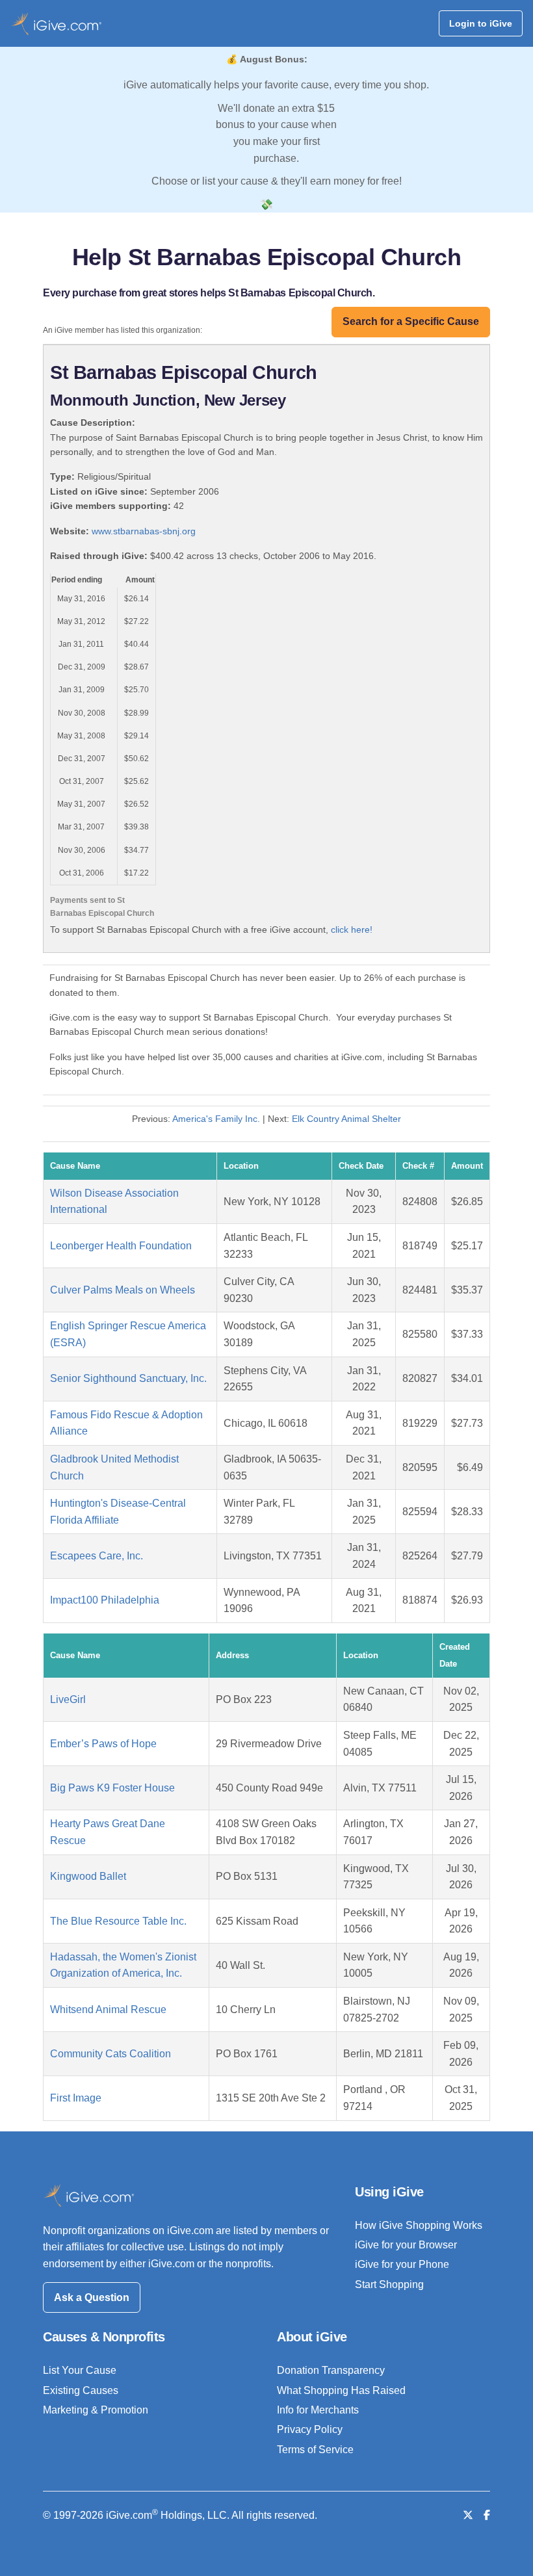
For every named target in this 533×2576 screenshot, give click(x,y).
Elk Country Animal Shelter (346, 1119)
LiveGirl (68, 1699)
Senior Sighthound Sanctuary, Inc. (128, 1378)
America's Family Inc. (216, 1119)
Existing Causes (81, 2390)
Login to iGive (481, 23)
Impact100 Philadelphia (105, 1600)
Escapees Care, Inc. (97, 1556)
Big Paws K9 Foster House (112, 1788)
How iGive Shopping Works (419, 2225)
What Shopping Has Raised (341, 2390)
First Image (76, 2098)
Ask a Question (92, 2297)
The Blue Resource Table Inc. (118, 1921)
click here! (352, 930)
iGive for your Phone (402, 2264)
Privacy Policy (310, 2429)
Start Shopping (389, 2284)
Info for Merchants (318, 2410)
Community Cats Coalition (110, 2054)
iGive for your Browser (406, 2245)
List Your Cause (80, 2370)
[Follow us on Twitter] (468, 2515)
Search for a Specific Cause (411, 321)
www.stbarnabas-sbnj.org (144, 531)
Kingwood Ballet (88, 1876)
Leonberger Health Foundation (121, 1246)
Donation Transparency (331, 2370)
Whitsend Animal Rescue (108, 2010)
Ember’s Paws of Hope (103, 1744)
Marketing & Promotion (96, 2410)
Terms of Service (315, 2450)
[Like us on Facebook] (487, 2515)
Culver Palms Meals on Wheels (123, 1290)
